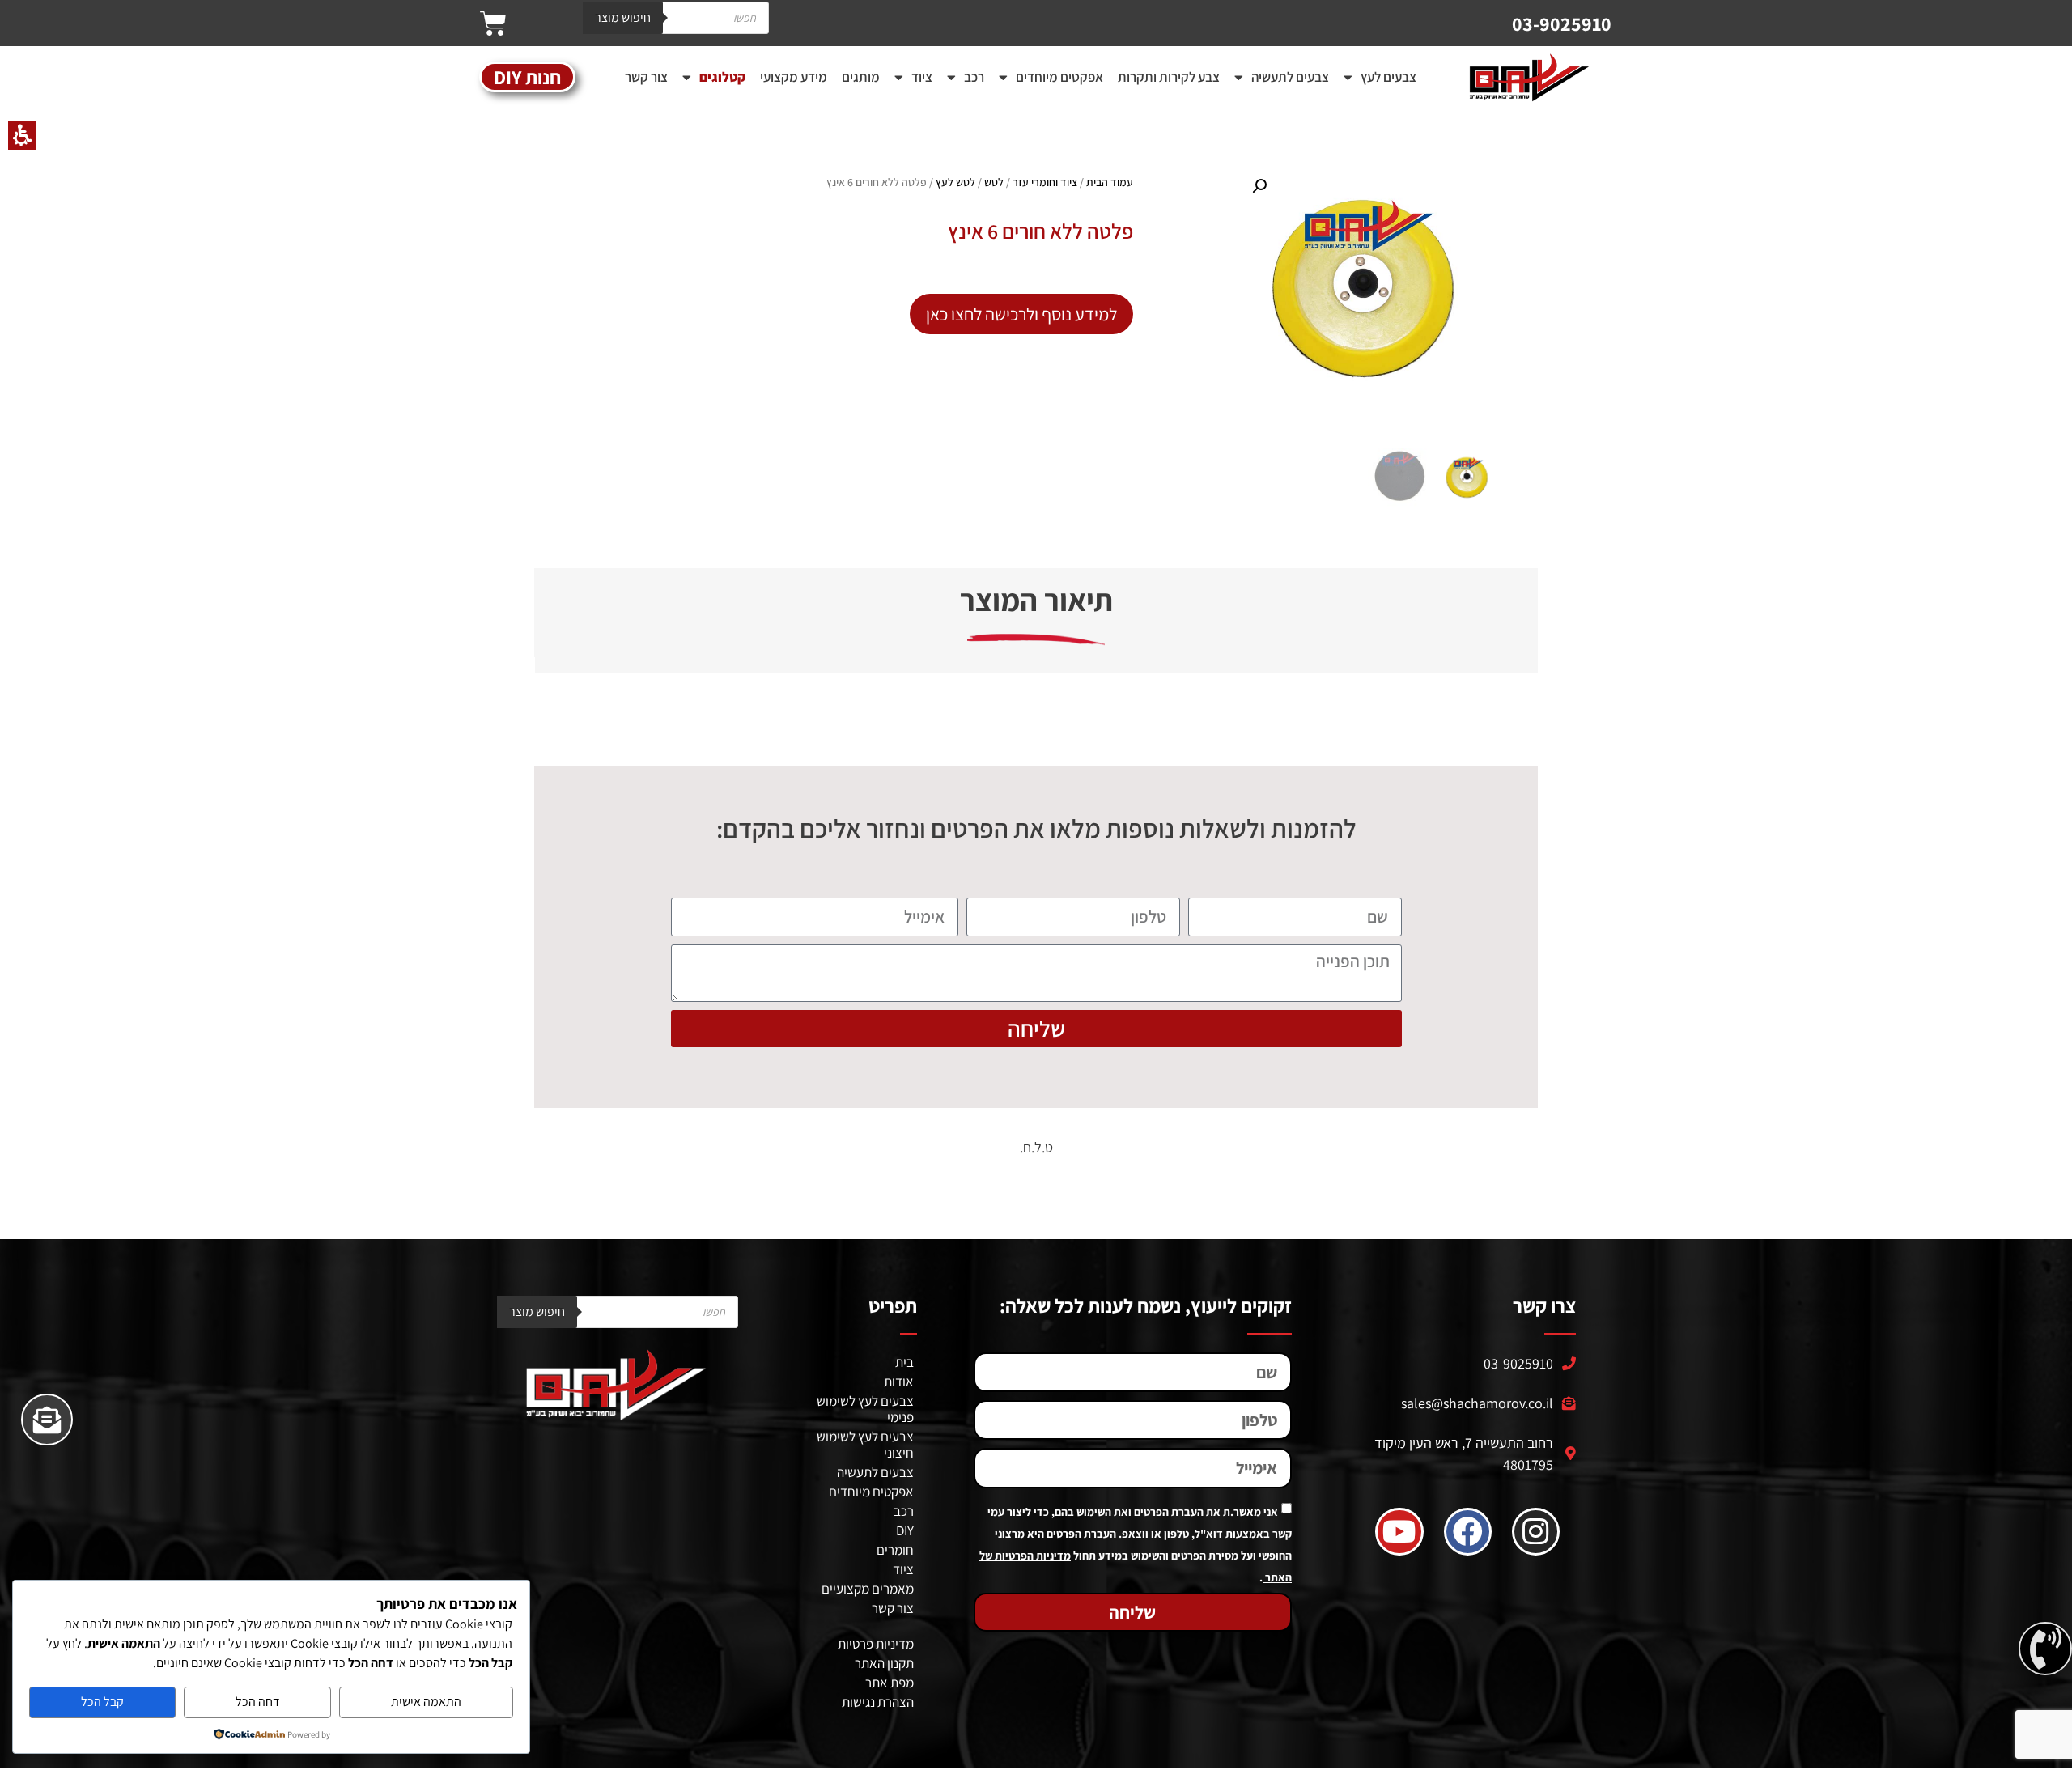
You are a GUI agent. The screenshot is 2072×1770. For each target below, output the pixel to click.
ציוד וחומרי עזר (1045, 182)
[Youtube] (1399, 1532)
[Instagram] (1536, 1532)
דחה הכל (258, 1702)
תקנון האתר (884, 1663)
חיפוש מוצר (623, 17)
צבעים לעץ (1388, 77)
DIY (905, 1530)
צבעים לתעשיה (1290, 77)
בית (904, 1362)
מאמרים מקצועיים (868, 1589)
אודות (899, 1382)
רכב (974, 77)
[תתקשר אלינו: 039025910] (2045, 1649)
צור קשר (646, 77)
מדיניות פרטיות (876, 1644)
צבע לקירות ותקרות (1169, 77)
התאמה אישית (426, 1702)
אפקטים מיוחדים (1059, 77)
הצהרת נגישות (878, 1702)
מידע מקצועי (794, 77)
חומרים (895, 1550)
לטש (994, 182)
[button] (493, 23)
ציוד (922, 77)
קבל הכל (102, 1702)
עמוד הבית (1110, 182)
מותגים (861, 77)
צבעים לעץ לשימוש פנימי (865, 1409)
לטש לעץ (955, 182)
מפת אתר (890, 1683)
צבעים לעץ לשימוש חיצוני (865, 1445)
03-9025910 (1562, 23)
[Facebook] (1468, 1532)
